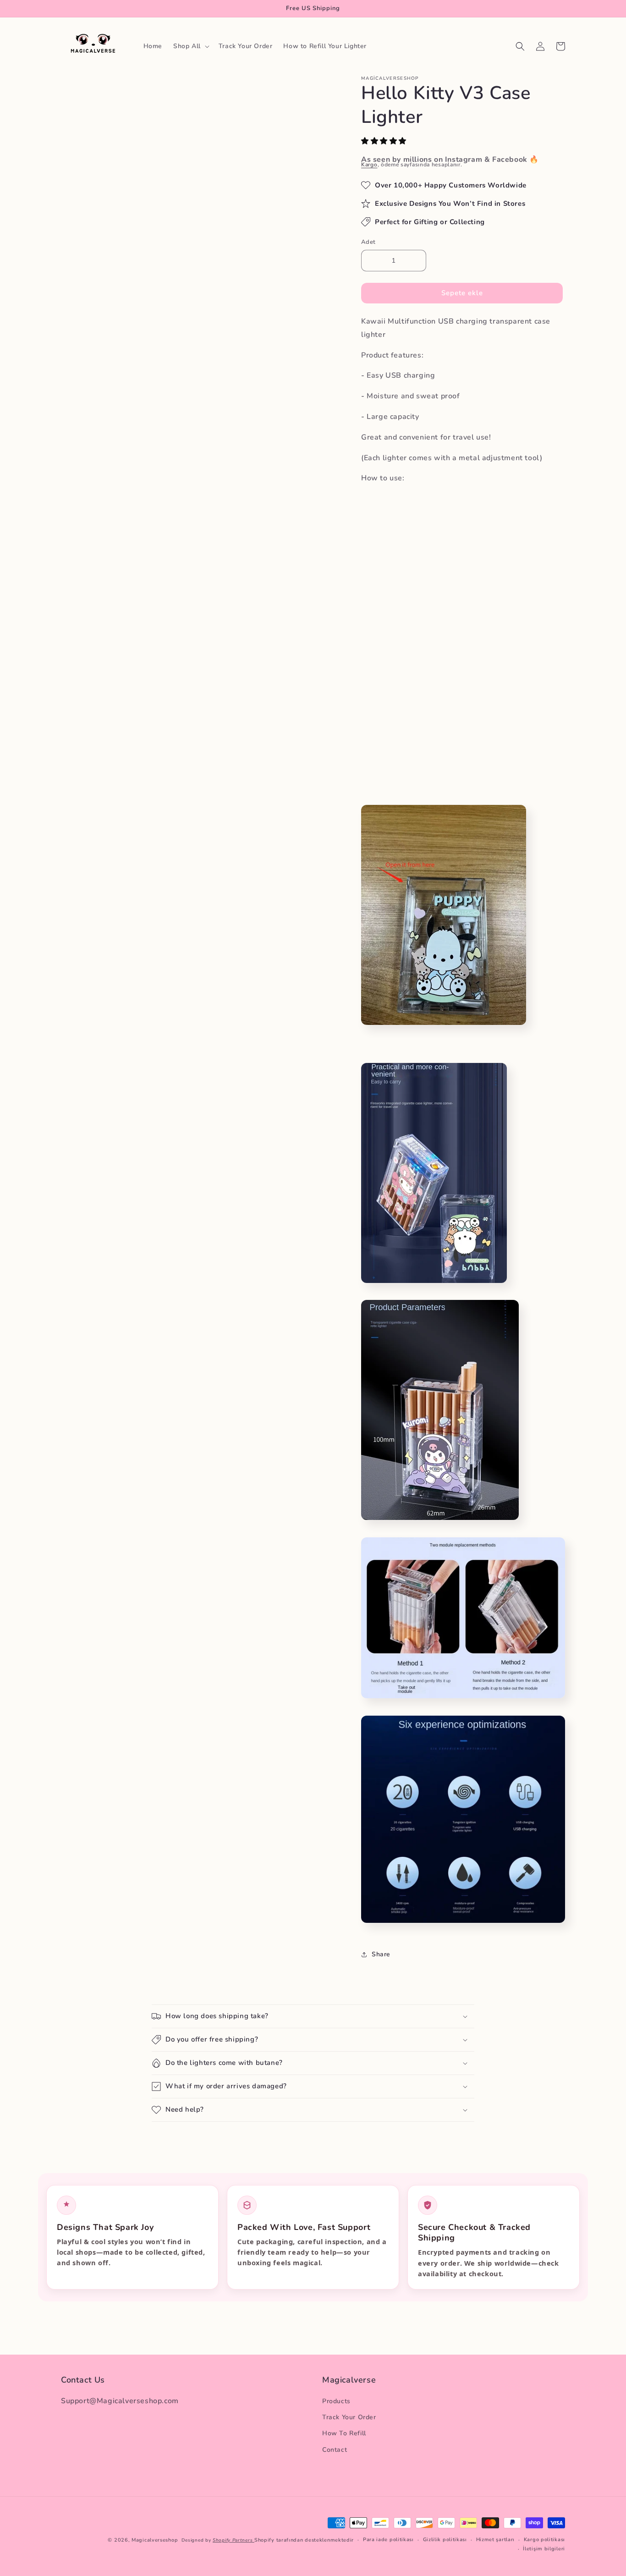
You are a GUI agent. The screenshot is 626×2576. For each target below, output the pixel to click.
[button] (385, 141)
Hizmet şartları (496, 2540)
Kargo (369, 165)
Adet (368, 242)
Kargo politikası (544, 2540)
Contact (335, 2450)
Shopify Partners (233, 2540)
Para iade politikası (388, 2540)
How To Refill (344, 2434)
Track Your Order (349, 2418)
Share (381, 1954)
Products (336, 2401)
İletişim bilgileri (544, 2549)
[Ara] (520, 46)
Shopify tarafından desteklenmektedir (304, 2540)
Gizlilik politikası (445, 2540)
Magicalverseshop (155, 2540)
